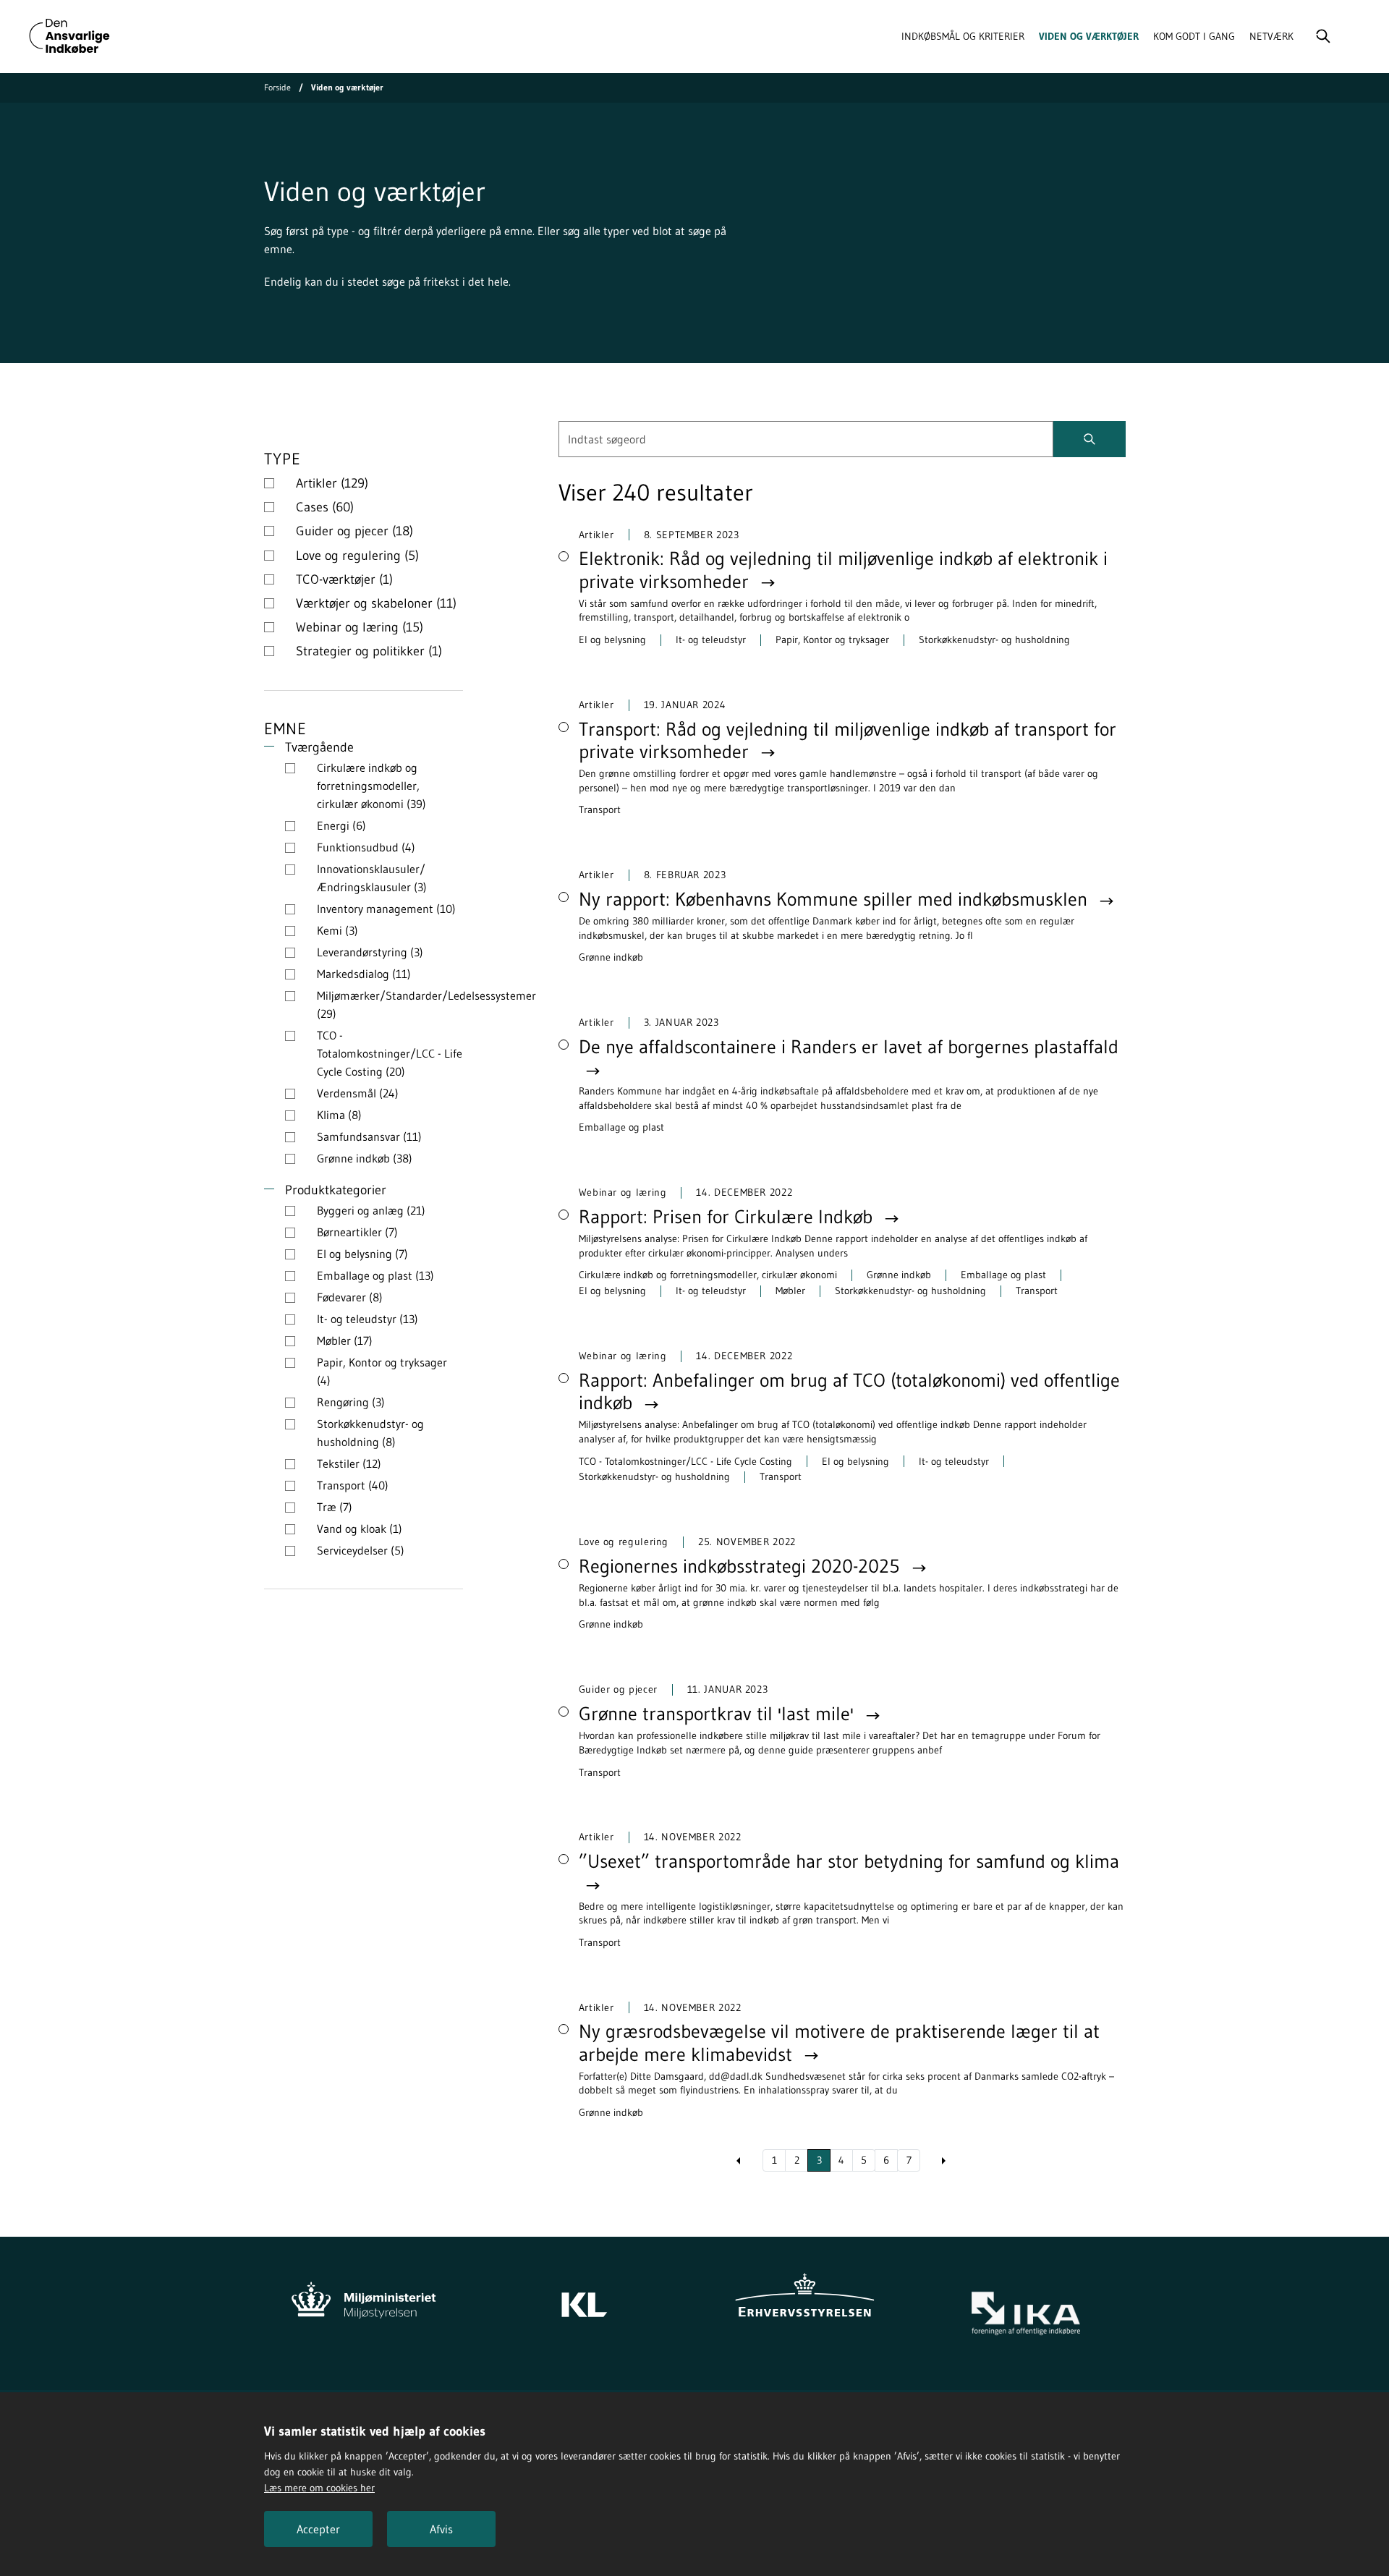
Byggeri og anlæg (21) (371, 1210)
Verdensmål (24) (358, 1093)
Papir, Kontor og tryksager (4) (382, 1371)
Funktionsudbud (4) (366, 847)
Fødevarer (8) (350, 1297)
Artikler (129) (332, 483)
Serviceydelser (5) (361, 1550)
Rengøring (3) (351, 1402)
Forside (277, 87)
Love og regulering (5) (357, 556)
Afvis (441, 2529)
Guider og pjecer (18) (354, 531)
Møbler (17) (345, 1340)
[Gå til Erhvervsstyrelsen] (805, 2297)
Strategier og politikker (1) (369, 651)
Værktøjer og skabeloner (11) (376, 603)
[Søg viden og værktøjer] (1089, 439)
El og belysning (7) (362, 1254)
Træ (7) (335, 1507)
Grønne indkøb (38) (365, 1158)
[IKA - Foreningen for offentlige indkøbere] (1025, 2314)
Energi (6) (341, 825)
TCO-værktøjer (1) (344, 579)
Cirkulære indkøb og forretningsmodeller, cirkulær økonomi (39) (371, 786)
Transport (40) (353, 1485)
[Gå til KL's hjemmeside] (584, 2297)
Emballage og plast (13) (375, 1275)
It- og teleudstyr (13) (368, 1319)
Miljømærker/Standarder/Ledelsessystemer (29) (426, 1004)
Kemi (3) (337, 930)
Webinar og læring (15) (360, 627)
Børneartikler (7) (357, 1232)
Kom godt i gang (1194, 36)
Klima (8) (339, 1115)
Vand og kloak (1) (360, 1529)
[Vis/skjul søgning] (1323, 36)
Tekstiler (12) (349, 1463)
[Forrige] (739, 2161)
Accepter (318, 2529)
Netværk (1271, 36)
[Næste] (944, 2161)
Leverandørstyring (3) (370, 952)
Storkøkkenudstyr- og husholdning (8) (370, 1433)
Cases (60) (325, 507)
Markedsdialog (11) (364, 974)
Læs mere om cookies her (319, 2488)
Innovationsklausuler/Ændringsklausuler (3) (372, 878)
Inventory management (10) (386, 909)
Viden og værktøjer (1089, 36)
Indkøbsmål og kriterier (963, 36)
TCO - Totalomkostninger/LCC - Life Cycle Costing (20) (390, 1053)
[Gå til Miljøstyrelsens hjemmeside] (364, 2297)
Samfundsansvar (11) (369, 1136)
